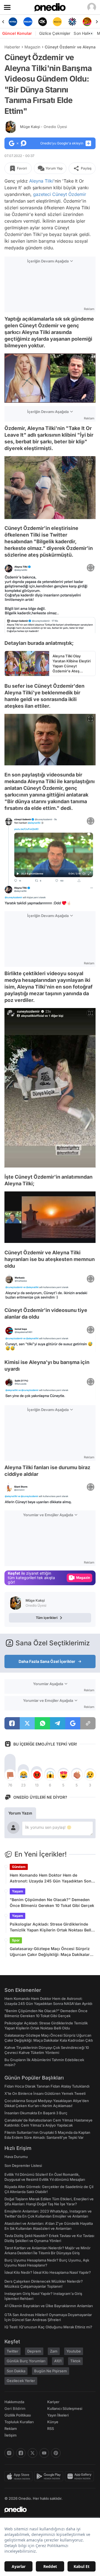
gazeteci (42, 194)
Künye (53, 2422)
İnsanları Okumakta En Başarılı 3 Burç (36, 2113)
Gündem (19, 1867)
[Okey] (28, 22)
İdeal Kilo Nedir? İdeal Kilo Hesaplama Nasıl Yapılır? (48, 2272)
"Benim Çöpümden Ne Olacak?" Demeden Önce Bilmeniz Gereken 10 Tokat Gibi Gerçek (52, 1902)
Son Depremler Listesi (23, 2165)
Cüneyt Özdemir (69, 194)
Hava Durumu (16, 2157)
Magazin (32, 47)
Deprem (34, 2351)
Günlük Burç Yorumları (26, 2361)
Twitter (12, 2351)
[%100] (43, 22)
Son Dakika (16, 2371)
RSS (51, 2428)
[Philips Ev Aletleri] (13, 22)
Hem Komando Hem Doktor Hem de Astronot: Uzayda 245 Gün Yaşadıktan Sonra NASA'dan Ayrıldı (52, 1878)
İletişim (11, 2435)
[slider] (50, 1229)
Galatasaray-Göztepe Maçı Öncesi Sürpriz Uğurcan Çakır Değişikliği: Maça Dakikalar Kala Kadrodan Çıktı (50, 1952)
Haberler (12, 47)
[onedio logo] (47, 2509)
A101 (58, 2361)
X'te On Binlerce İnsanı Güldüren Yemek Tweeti (45, 2093)
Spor (16, 1940)
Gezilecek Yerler (21, 2381)
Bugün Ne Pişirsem (51, 2371)
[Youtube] (44, 2453)
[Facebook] (21, 2453)
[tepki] (10, 1775)
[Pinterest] (56, 2453)
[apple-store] (19, 2476)
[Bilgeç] (87, 22)
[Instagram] (9, 2453)
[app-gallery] (80, 2476)
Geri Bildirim (15, 2408)
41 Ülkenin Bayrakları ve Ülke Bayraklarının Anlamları (49, 2306)
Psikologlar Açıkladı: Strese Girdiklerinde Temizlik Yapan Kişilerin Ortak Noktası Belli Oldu (51, 1927)
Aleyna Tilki (41, 181)
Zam (54, 2351)
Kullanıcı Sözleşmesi (65, 2408)
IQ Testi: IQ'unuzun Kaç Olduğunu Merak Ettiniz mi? (48, 2327)
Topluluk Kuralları (19, 2422)
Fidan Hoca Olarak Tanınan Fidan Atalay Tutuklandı (47, 2086)
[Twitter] (32, 2453)
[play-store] (50, 2476)
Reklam (11, 2428)
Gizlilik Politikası (18, 2415)
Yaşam (17, 1891)
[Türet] (72, 22)
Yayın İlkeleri (58, 2415)
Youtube (74, 2351)
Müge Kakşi (43, 127)
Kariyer (53, 2402)
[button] (80, 1236)
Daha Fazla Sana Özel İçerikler (47, 1661)
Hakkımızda (14, 2402)
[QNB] (57, 22)
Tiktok (75, 2361)
